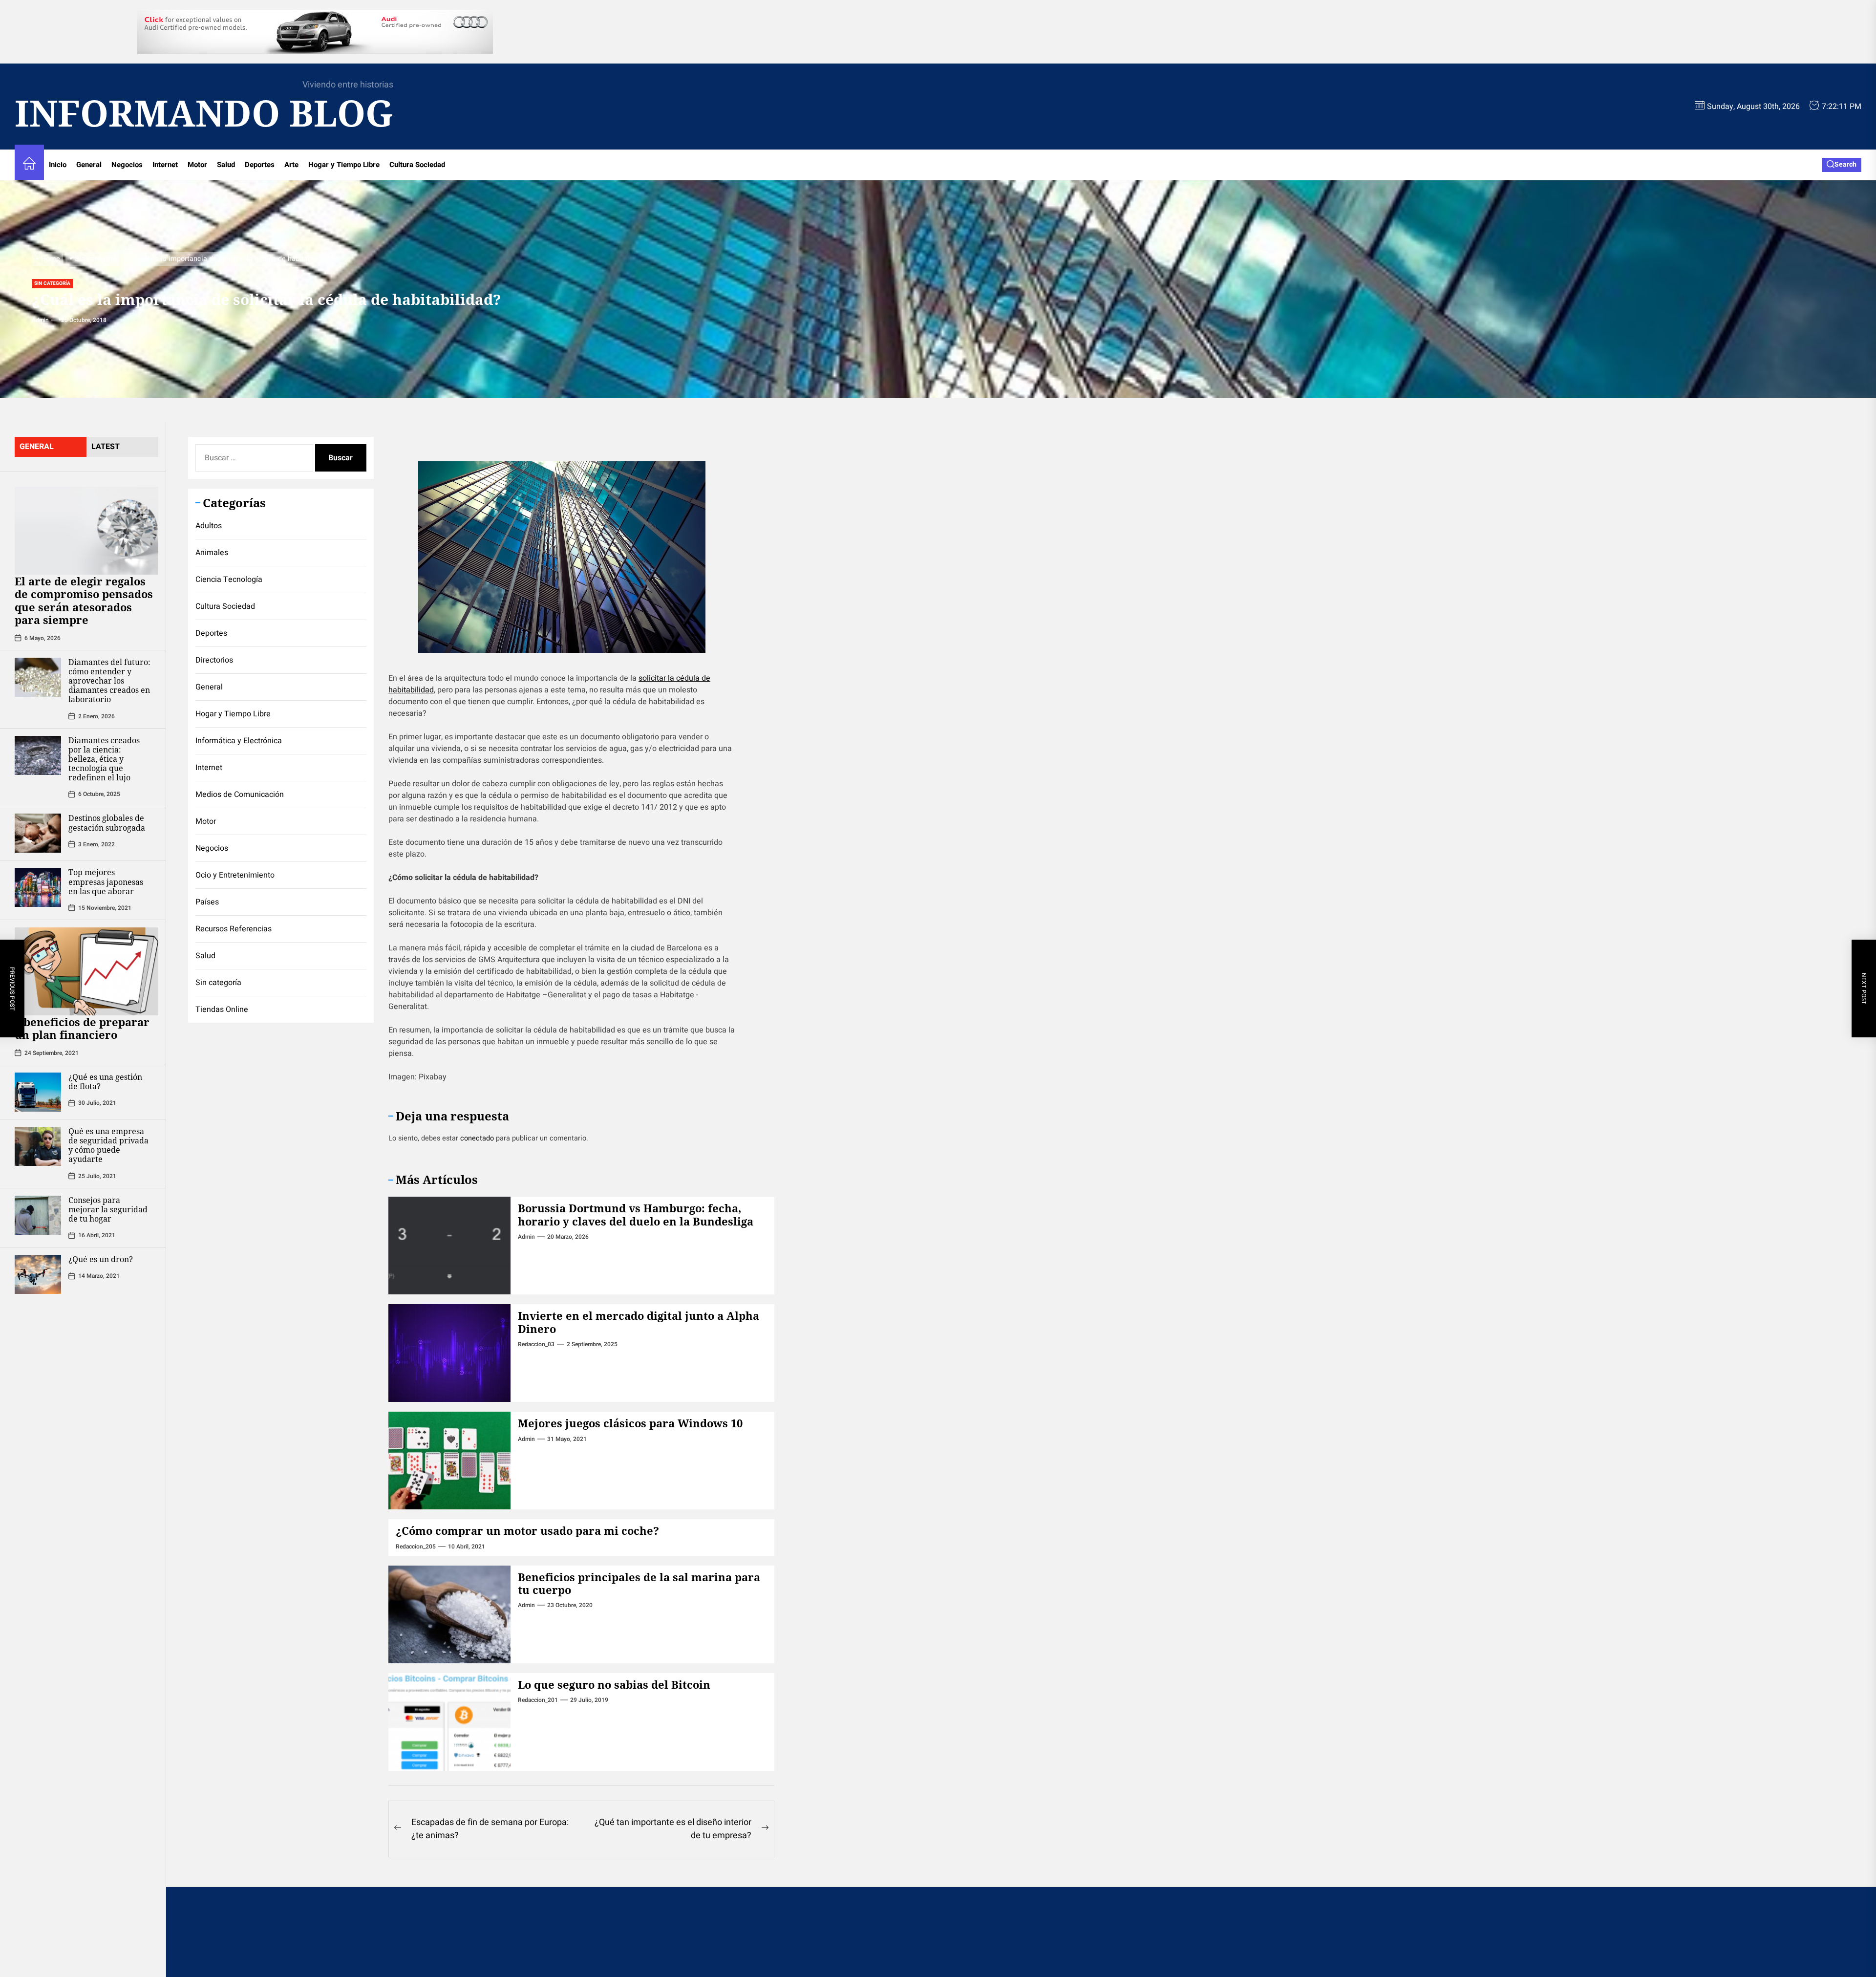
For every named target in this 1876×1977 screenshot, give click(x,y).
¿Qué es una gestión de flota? (105, 1082)
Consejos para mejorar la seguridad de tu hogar (108, 1209)
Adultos (209, 526)
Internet (165, 165)
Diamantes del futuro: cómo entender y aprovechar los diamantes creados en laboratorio (109, 680)
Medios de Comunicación (240, 795)
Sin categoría (52, 283)
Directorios (214, 660)
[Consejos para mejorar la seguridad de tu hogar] (38, 1215)
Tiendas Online (222, 1010)
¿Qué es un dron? (101, 1259)
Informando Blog (204, 113)
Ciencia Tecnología (229, 580)
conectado (477, 1138)
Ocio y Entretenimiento (235, 875)
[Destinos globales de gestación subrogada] (38, 833)
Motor (197, 165)
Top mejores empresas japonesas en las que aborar (106, 881)
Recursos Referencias (234, 929)
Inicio (58, 165)
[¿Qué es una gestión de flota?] (38, 1092)
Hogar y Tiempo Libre (344, 165)
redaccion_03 (536, 1344)
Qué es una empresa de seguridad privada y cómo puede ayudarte (108, 1145)
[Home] (29, 165)
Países (207, 902)
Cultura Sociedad (417, 165)
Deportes (260, 165)
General (89, 165)
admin (40, 320)
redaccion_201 (538, 1700)
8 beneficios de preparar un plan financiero (82, 1028)
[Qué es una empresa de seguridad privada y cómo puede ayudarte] (38, 1146)
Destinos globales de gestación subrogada (107, 823)
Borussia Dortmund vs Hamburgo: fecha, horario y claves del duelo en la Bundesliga (636, 1214)
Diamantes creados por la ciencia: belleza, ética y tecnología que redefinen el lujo (104, 759)
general (37, 447)
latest (106, 447)
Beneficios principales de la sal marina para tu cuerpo (639, 1583)
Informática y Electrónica (239, 741)
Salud (226, 165)
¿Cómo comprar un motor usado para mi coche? (527, 1530)
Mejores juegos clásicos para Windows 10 (630, 1423)
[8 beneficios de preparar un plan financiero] (86, 971)
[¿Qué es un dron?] (38, 1274)
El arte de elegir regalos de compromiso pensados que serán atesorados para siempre (84, 600)
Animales (212, 553)
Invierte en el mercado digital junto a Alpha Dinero (639, 1322)
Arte (291, 165)
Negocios (127, 165)
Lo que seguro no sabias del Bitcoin (614, 1684)
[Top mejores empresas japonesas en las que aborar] (38, 887)
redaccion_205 (416, 1547)
